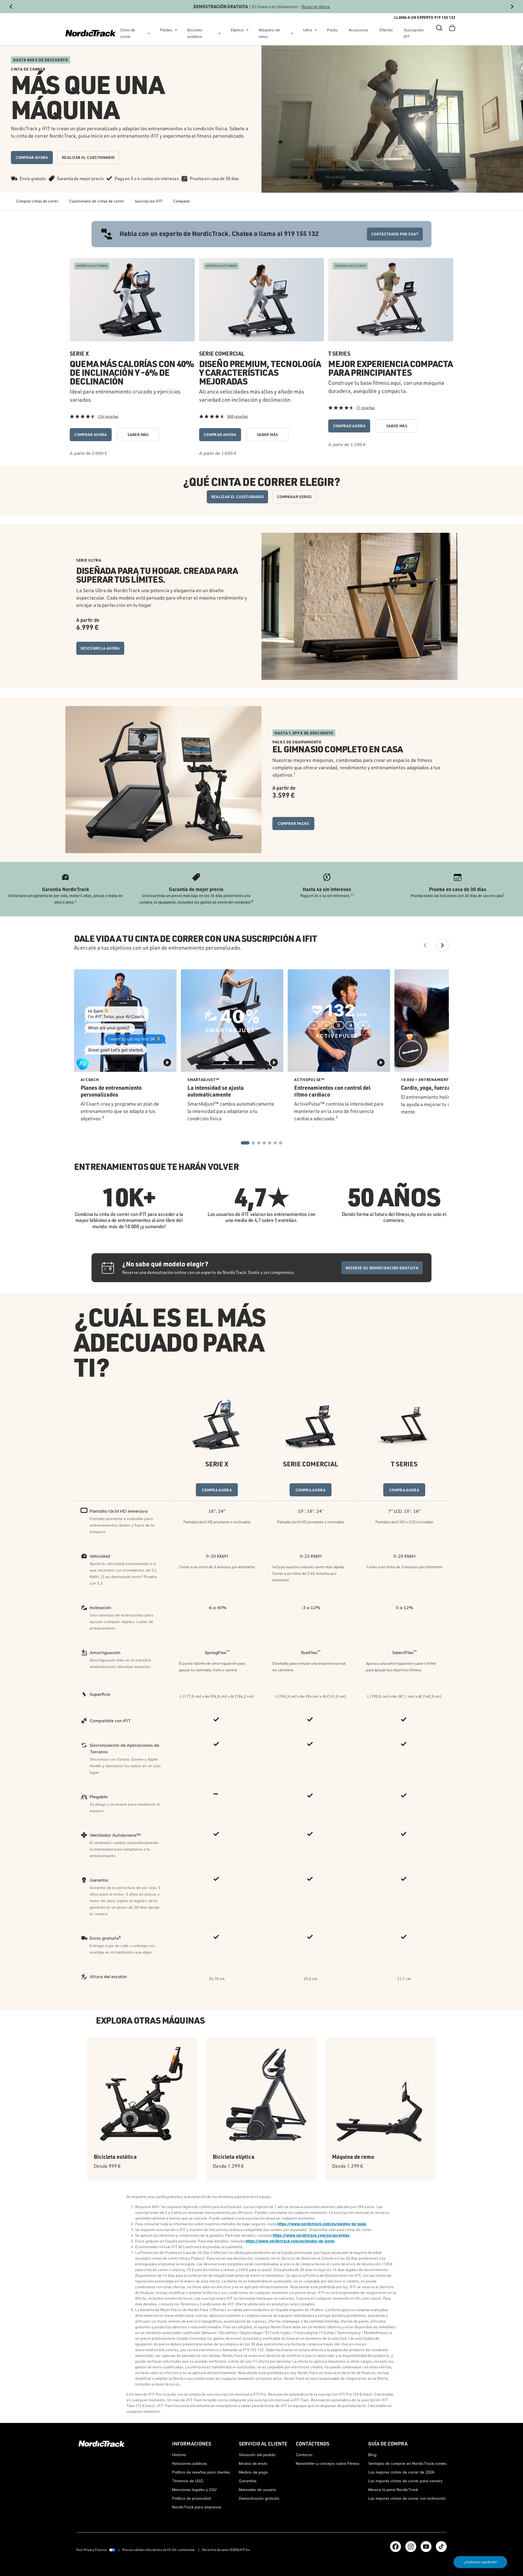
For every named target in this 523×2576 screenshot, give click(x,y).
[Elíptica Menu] (247, 30)
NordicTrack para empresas (197, 2507)
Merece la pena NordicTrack (393, 2490)
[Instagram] (411, 2547)
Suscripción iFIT (414, 33)
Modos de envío (253, 2463)
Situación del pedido (257, 2455)
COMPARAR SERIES (294, 497)
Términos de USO (188, 2481)
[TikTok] (441, 2547)
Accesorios (358, 30)
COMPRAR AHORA (32, 157)
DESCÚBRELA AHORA (100, 648)
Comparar (182, 201)
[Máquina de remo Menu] (292, 33)
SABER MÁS (138, 435)
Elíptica (237, 30)
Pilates (166, 30)
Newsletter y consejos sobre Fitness (328, 2463)
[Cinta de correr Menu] (149, 33)
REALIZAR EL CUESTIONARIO (88, 157)
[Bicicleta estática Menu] (220, 33)
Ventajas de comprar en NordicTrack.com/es (408, 2463)
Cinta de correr (128, 33)
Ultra (308, 30)
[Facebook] (396, 2547)
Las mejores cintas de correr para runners (405, 2481)
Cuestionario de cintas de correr (97, 201)
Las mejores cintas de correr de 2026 (401, 2472)
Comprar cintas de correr (37, 201)
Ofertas (386, 30)
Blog (372, 2455)
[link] (91, 33)
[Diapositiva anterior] (11, 7)
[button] (439, 28)
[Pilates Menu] (176, 30)
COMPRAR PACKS (293, 823)
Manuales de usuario (258, 2490)
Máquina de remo (269, 33)
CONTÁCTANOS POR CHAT (395, 234)
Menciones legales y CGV (194, 2490)
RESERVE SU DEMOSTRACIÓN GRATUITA (382, 1268)
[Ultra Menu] (316, 30)
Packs (332, 30)
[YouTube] (426, 2547)
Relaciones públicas (190, 2463)
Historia (179, 2455)
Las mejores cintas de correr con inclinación (407, 2498)
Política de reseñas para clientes (201, 2472)
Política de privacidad (191, 2498)
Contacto (304, 2455)
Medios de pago (253, 2472)
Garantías (248, 2481)
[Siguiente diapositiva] (512, 7)
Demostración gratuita (259, 2498)
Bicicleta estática (195, 33)
